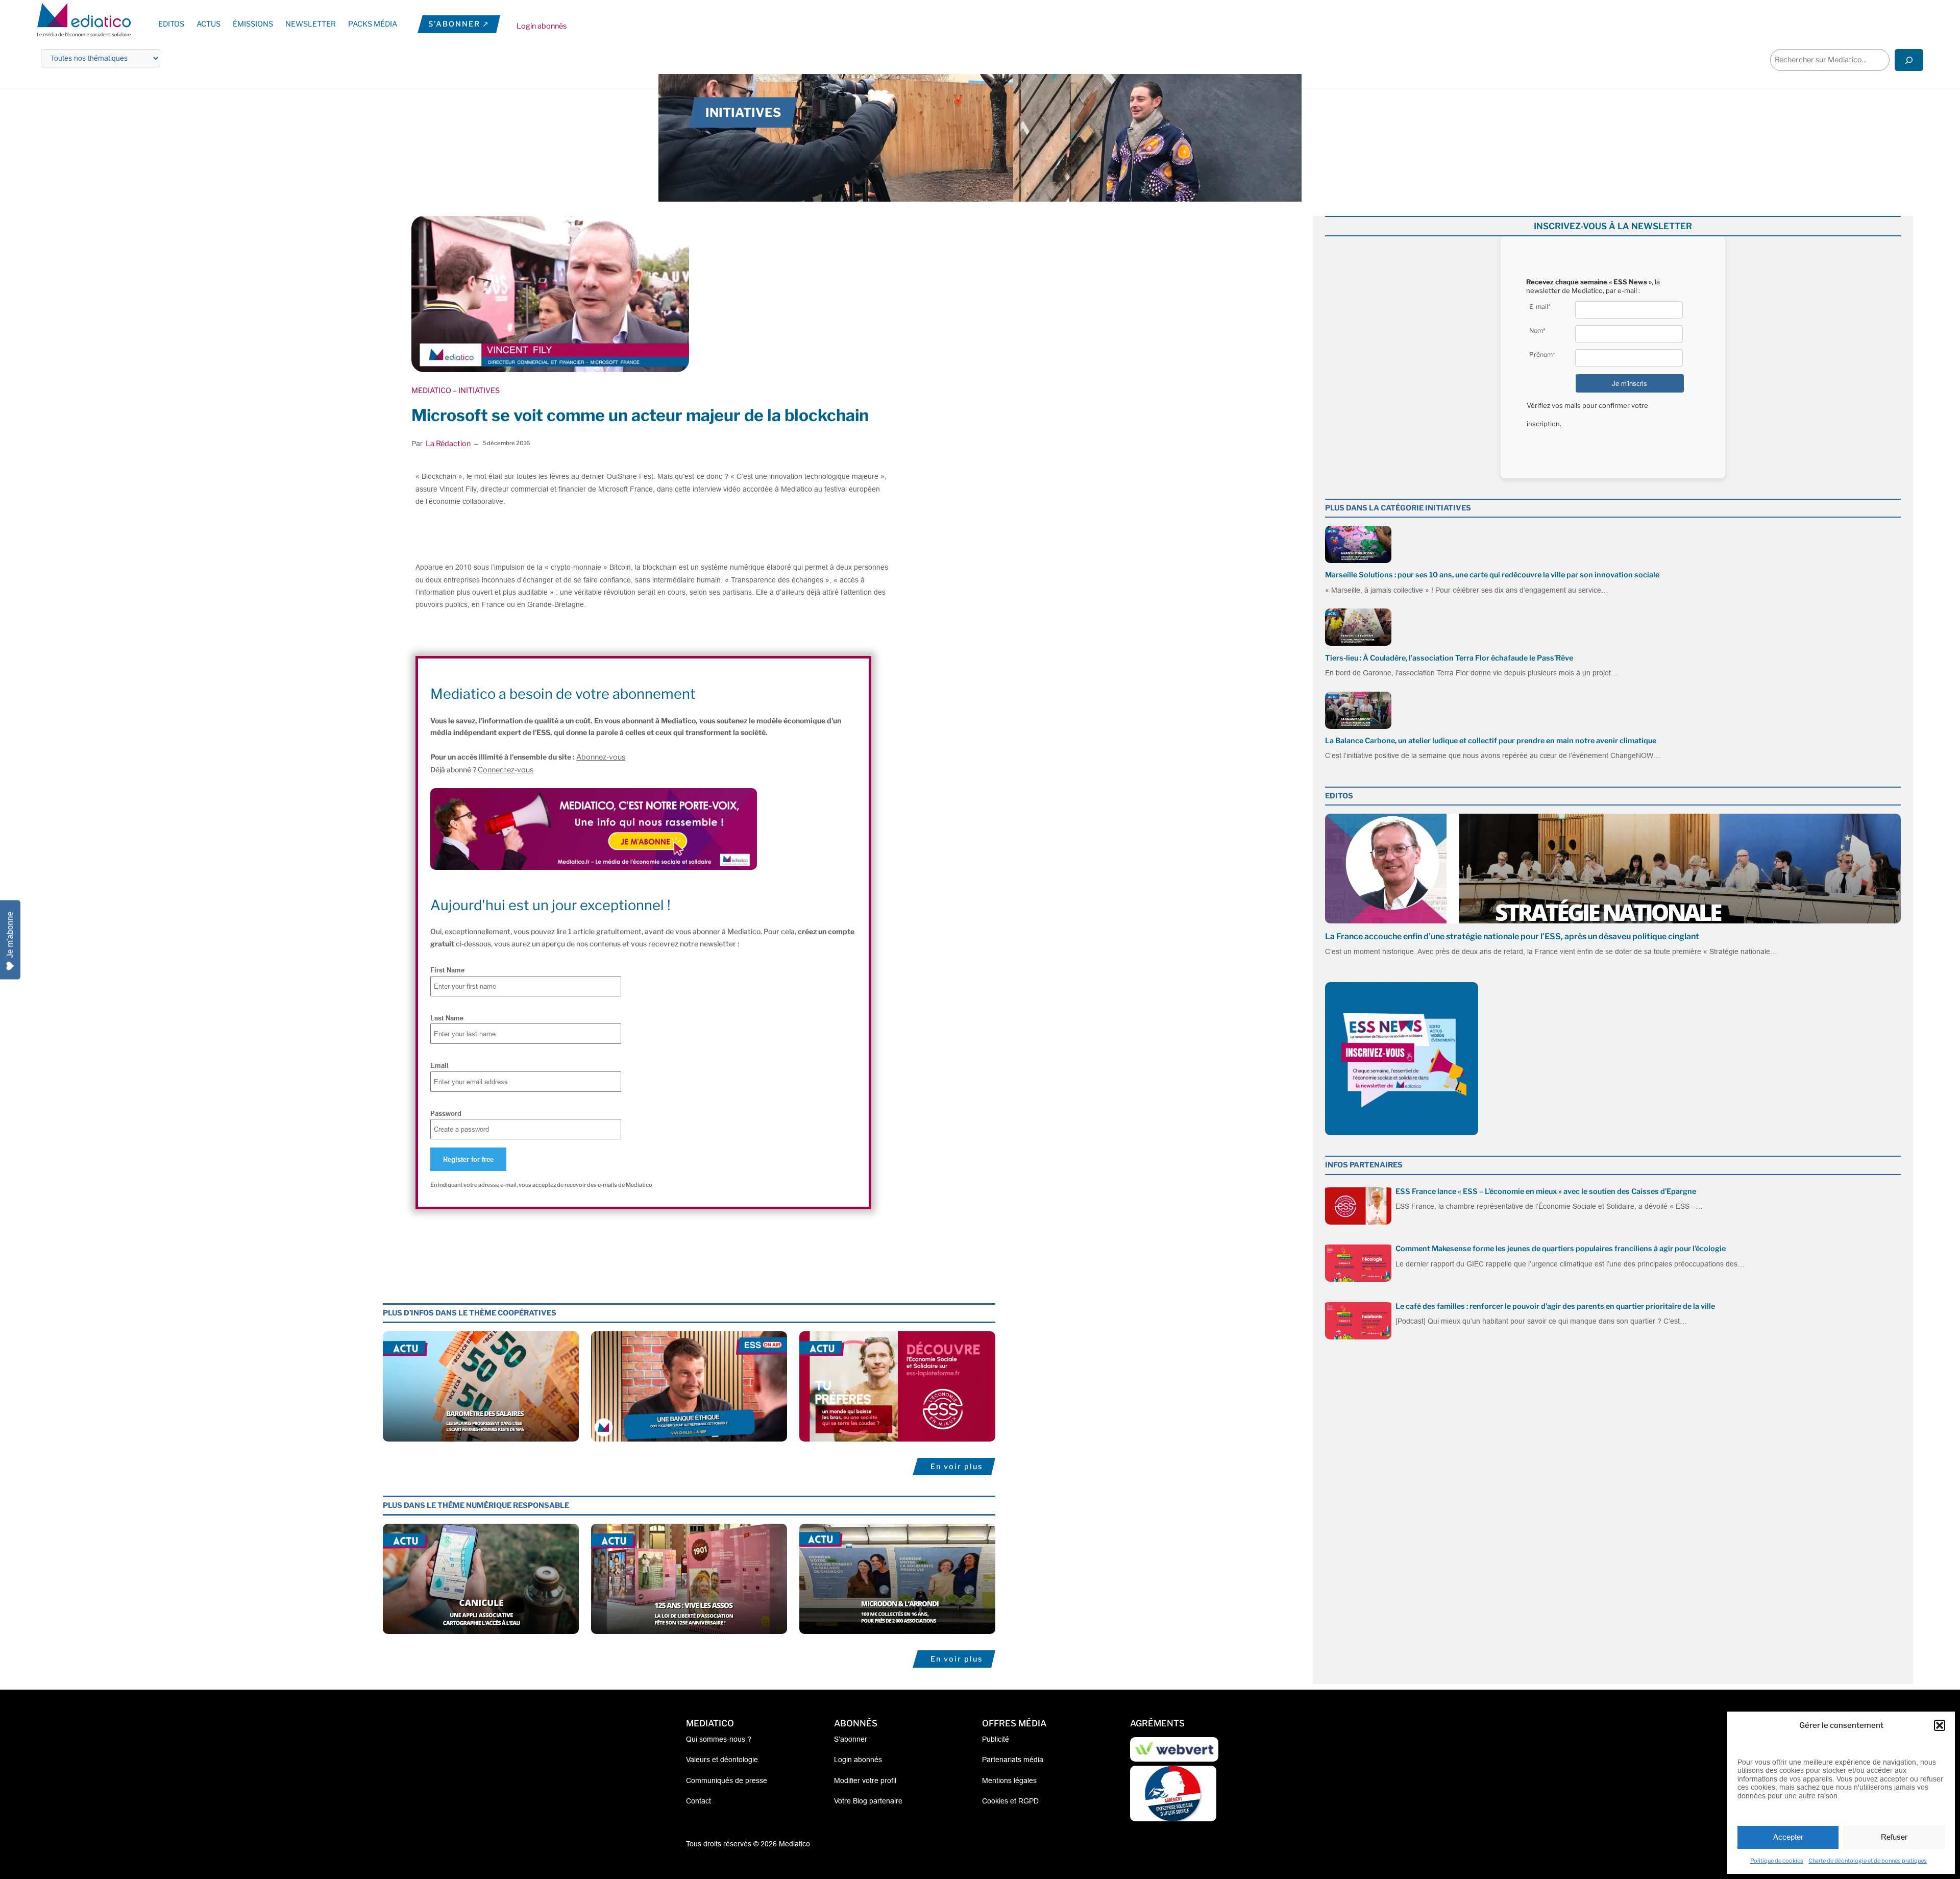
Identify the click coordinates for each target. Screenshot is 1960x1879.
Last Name (447, 1018)
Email (439, 1065)
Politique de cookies (1777, 1861)
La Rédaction (448, 444)
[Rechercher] (1909, 60)
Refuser (1894, 1837)
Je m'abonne (10, 934)
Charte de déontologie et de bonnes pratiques (1868, 1861)
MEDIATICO (431, 391)
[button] (1940, 1725)
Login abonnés (542, 26)
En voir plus (957, 1467)
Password (446, 1113)
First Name (447, 970)
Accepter (1788, 1837)
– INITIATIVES (475, 391)
